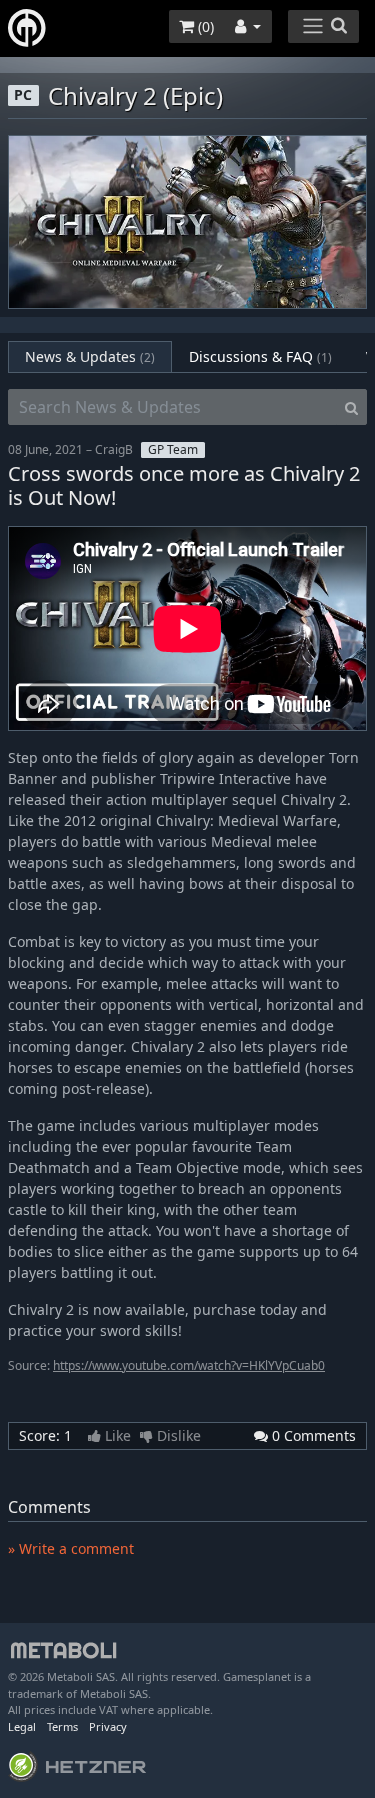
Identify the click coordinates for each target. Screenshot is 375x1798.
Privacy (108, 1726)
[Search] (351, 407)
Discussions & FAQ (260, 356)
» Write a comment (71, 1548)
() (204, 26)
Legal (22, 1726)
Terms (62, 1726)
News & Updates (90, 356)
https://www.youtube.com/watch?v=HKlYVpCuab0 (189, 1365)
